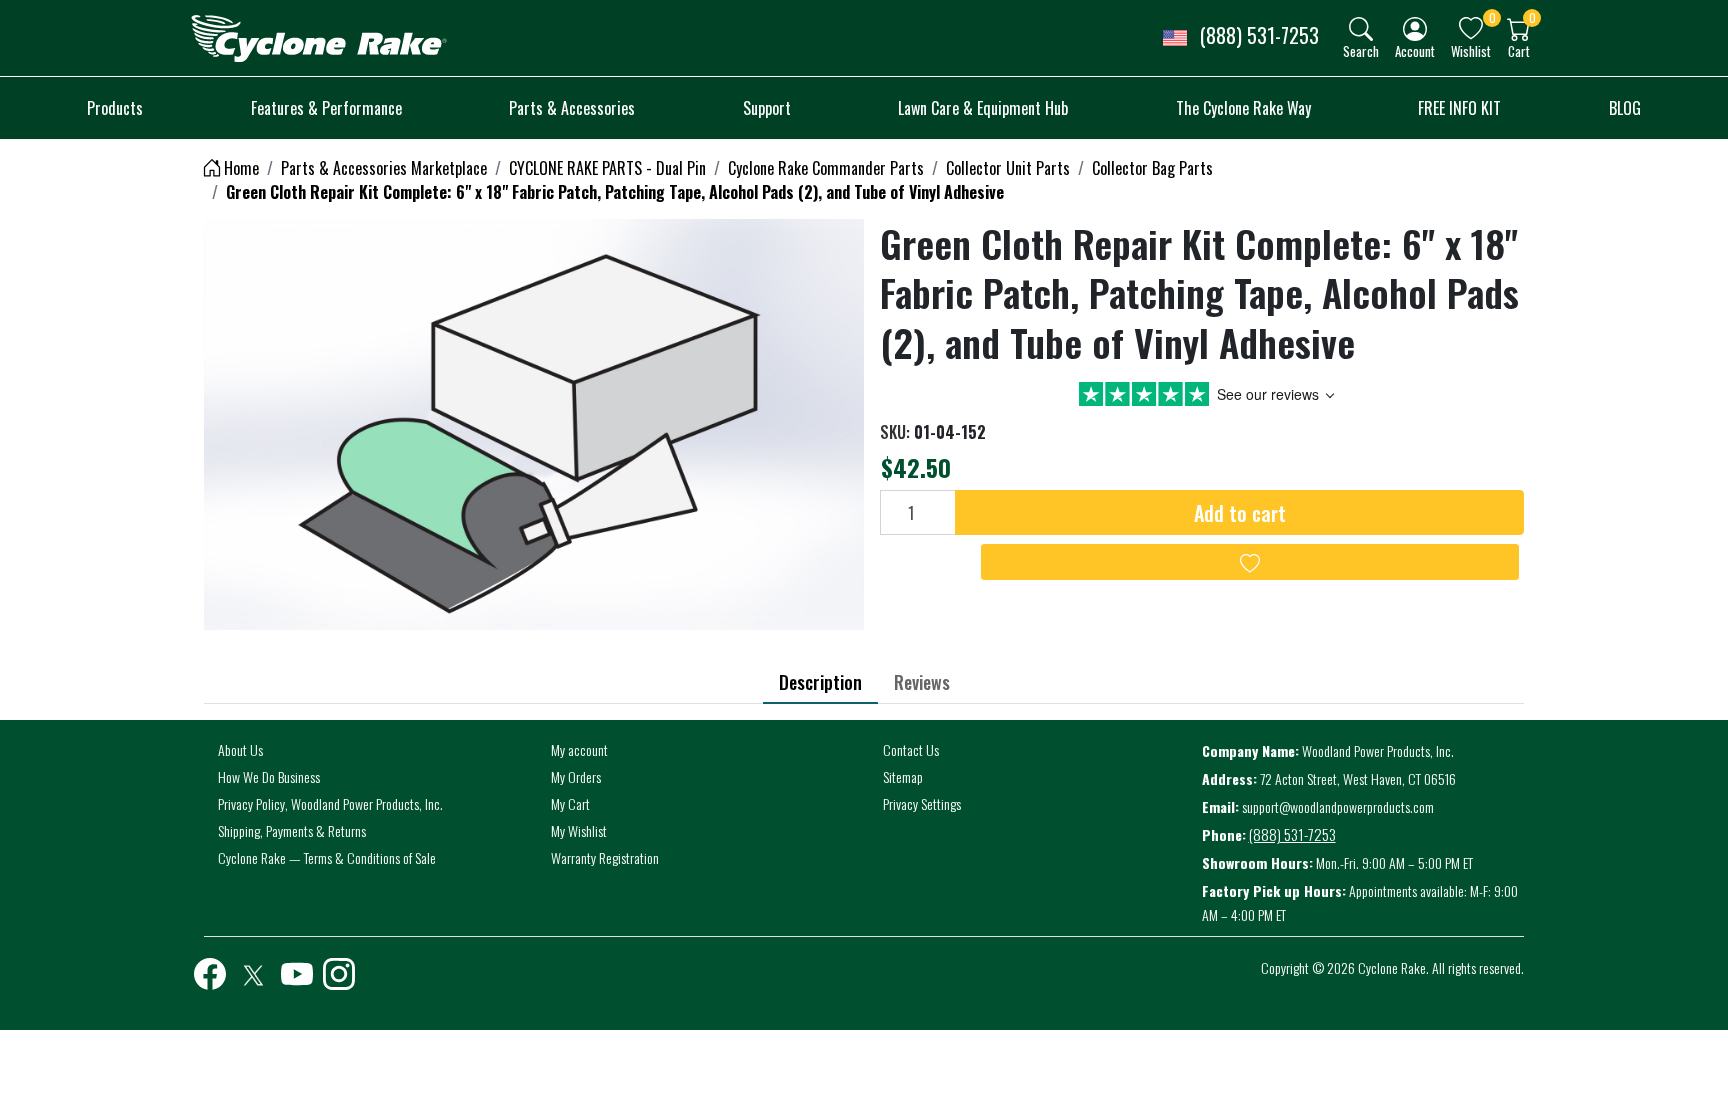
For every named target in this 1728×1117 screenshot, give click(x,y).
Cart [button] (1519, 50)
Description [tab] (820, 682)
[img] (1361, 29)
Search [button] (1361, 50)
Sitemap (903, 776)
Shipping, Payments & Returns (292, 830)
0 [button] (1492, 17)
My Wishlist (579, 830)
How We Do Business (269, 776)
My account (579, 749)
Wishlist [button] (1471, 50)
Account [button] (1415, 50)
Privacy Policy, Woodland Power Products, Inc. (330, 803)
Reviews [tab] (922, 682)
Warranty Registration (605, 857)
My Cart (570, 803)
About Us (240, 749)
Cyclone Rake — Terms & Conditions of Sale (327, 857)
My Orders (576, 776)
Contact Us (911, 749)
